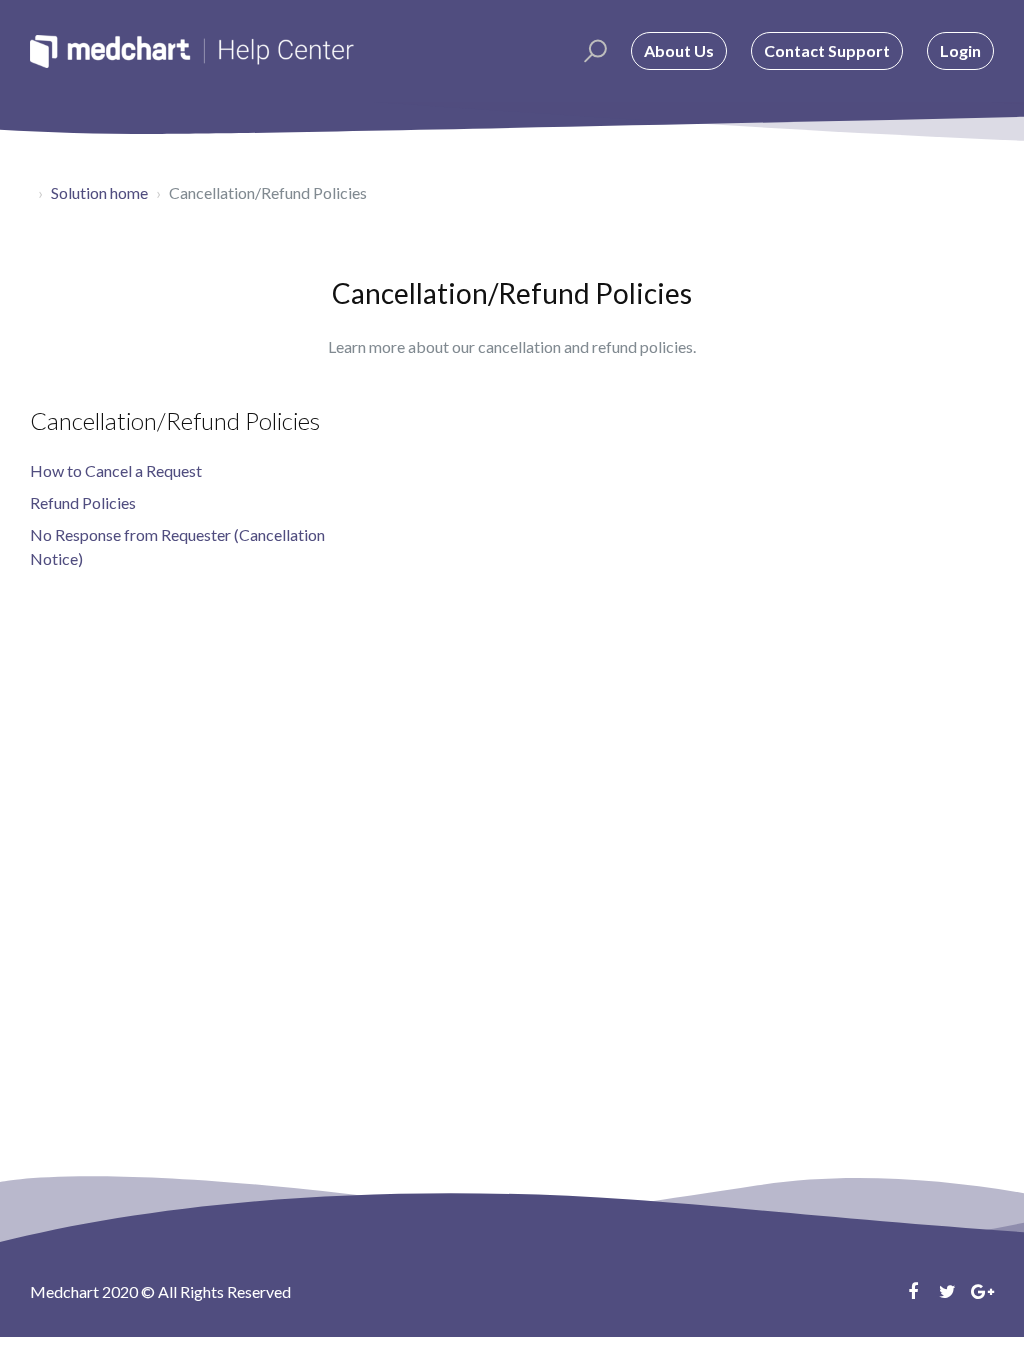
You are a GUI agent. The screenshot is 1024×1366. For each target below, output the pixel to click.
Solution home (99, 192)
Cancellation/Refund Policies (175, 420)
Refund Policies (83, 502)
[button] (592, 51)
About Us (679, 50)
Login (960, 50)
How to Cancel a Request (116, 470)
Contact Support (827, 50)
